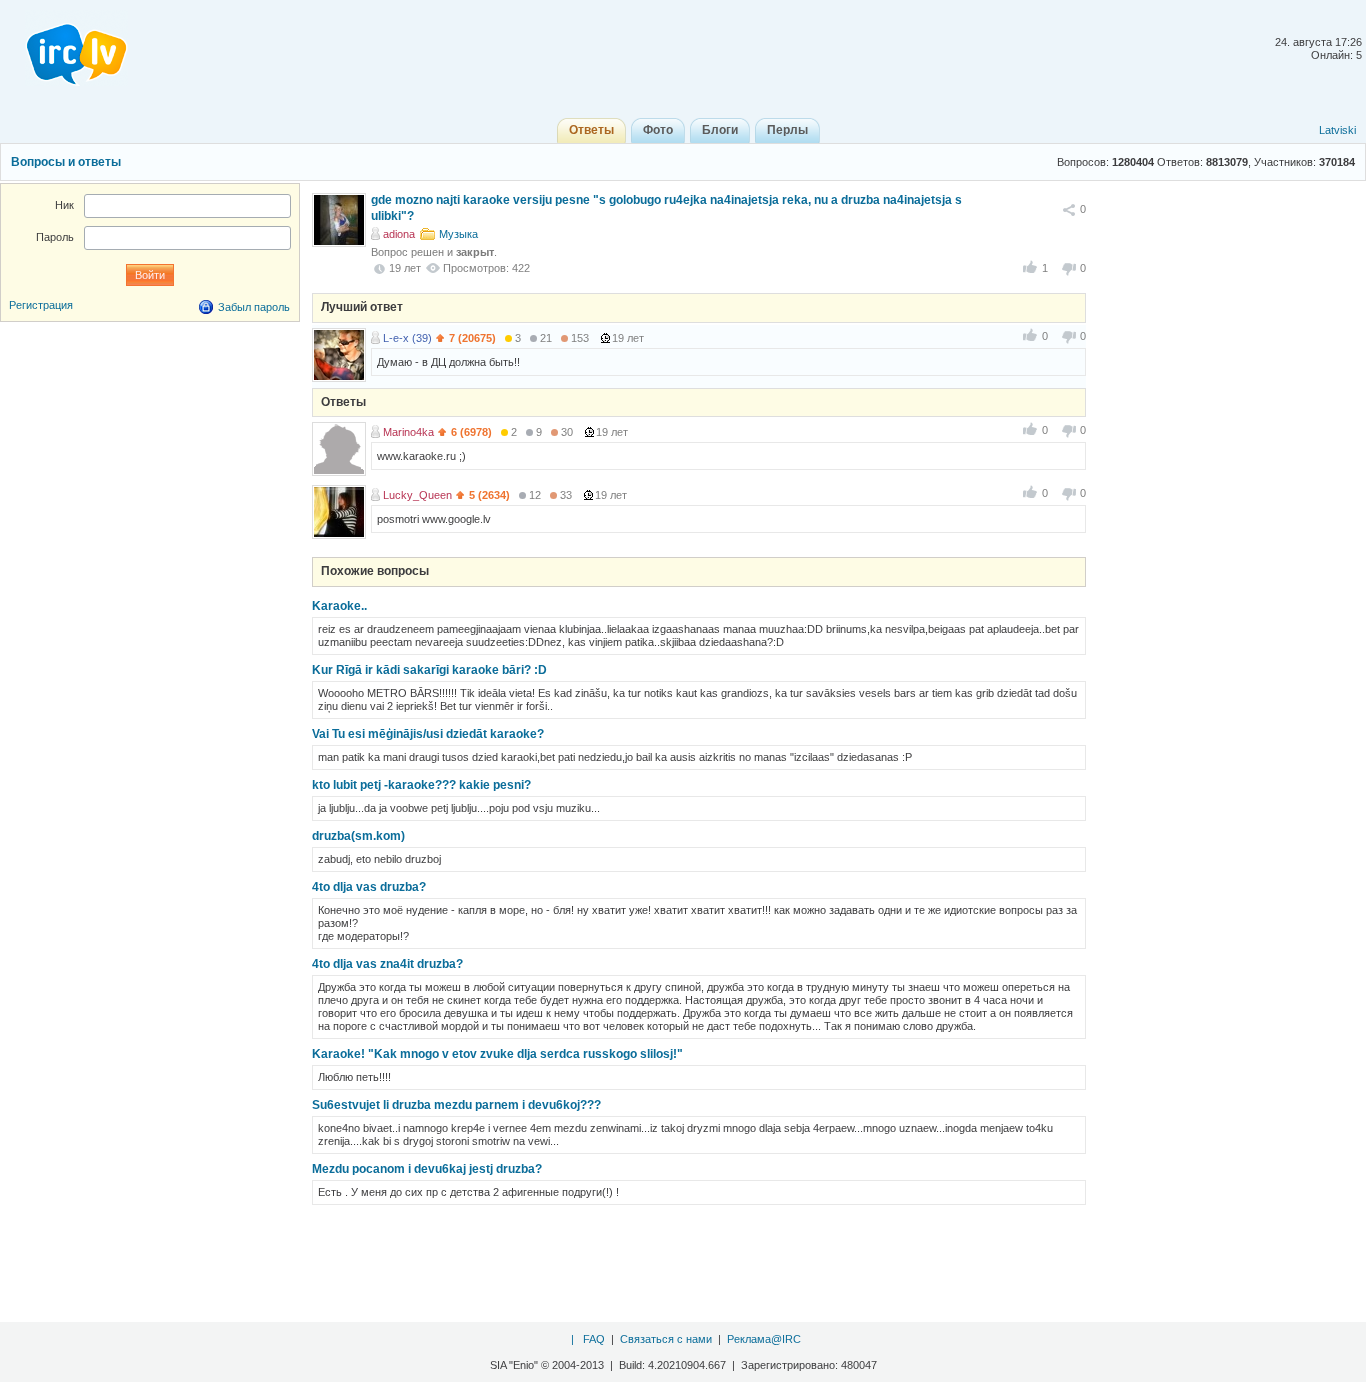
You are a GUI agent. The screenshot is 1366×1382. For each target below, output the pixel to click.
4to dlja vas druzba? (369, 887)
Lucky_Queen (417, 495)
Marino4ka (408, 432)
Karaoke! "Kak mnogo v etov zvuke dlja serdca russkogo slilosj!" (497, 1054)
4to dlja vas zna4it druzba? (387, 964)
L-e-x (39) (407, 338)
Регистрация (41, 305)
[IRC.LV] (64, 48)
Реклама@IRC (764, 1339)
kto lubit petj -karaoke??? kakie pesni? (421, 785)
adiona (399, 234)
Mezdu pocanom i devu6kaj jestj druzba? (427, 1169)
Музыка (458, 234)
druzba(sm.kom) (358, 836)
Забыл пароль (254, 307)
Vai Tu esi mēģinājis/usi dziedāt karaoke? (428, 734)
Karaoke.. (339, 606)
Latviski (1337, 130)
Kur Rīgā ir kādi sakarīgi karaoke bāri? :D (429, 670)
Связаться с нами (666, 1339)
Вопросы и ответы (66, 162)
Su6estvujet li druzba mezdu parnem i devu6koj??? (456, 1105)
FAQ (594, 1339)
